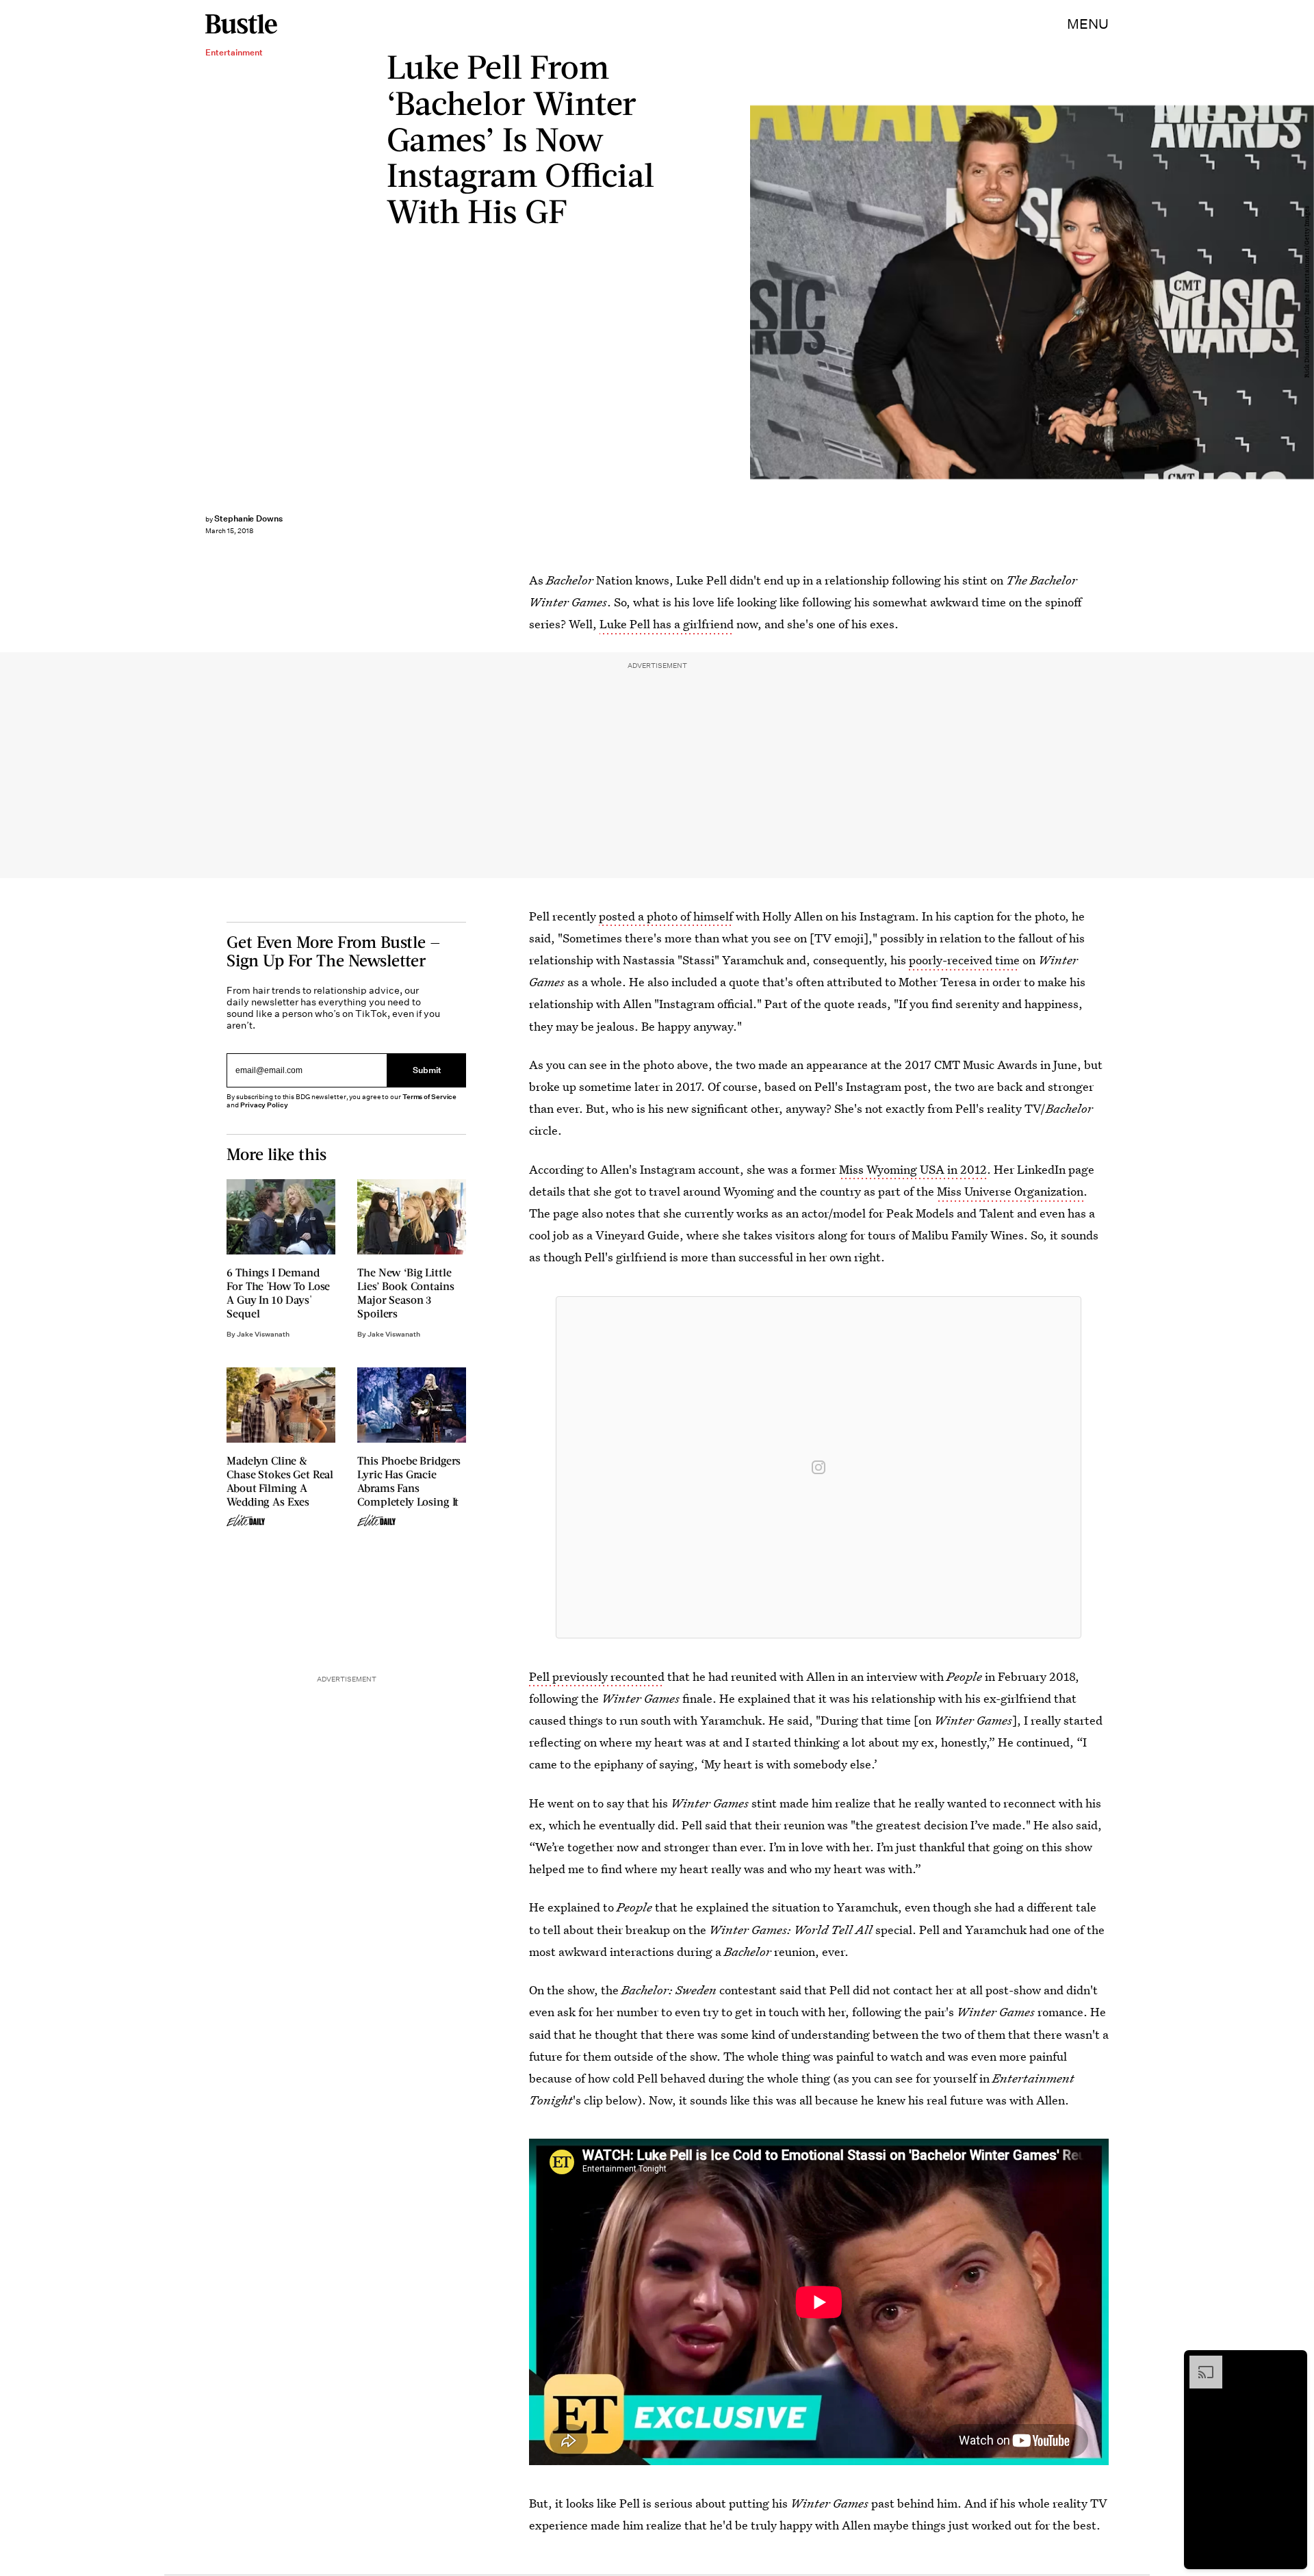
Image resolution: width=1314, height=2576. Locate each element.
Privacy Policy (264, 1105)
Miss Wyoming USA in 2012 (913, 1169)
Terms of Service (429, 1097)
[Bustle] (241, 24)
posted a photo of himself (666, 916)
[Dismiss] (1292, 2362)
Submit (427, 1070)
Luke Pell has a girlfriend (667, 624)
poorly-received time (964, 960)
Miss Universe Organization (1010, 1191)
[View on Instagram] (819, 1467)
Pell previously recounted (597, 1676)
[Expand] (1199, 2362)
